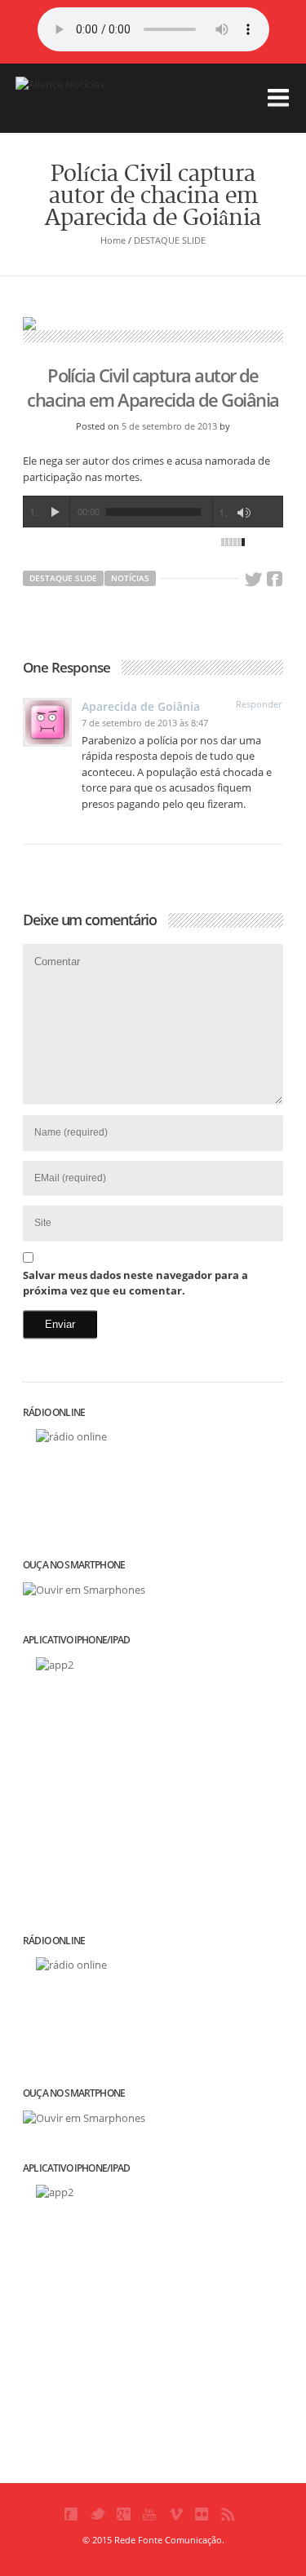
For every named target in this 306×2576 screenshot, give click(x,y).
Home (113, 240)
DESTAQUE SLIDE (170, 240)
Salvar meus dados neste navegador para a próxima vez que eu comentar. (135, 1283)
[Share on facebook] (275, 580)
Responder (259, 704)
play (55, 512)
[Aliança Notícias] (97, 109)
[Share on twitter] (253, 580)
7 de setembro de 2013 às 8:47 (145, 723)
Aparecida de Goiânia (141, 706)
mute (244, 513)
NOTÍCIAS (130, 578)
